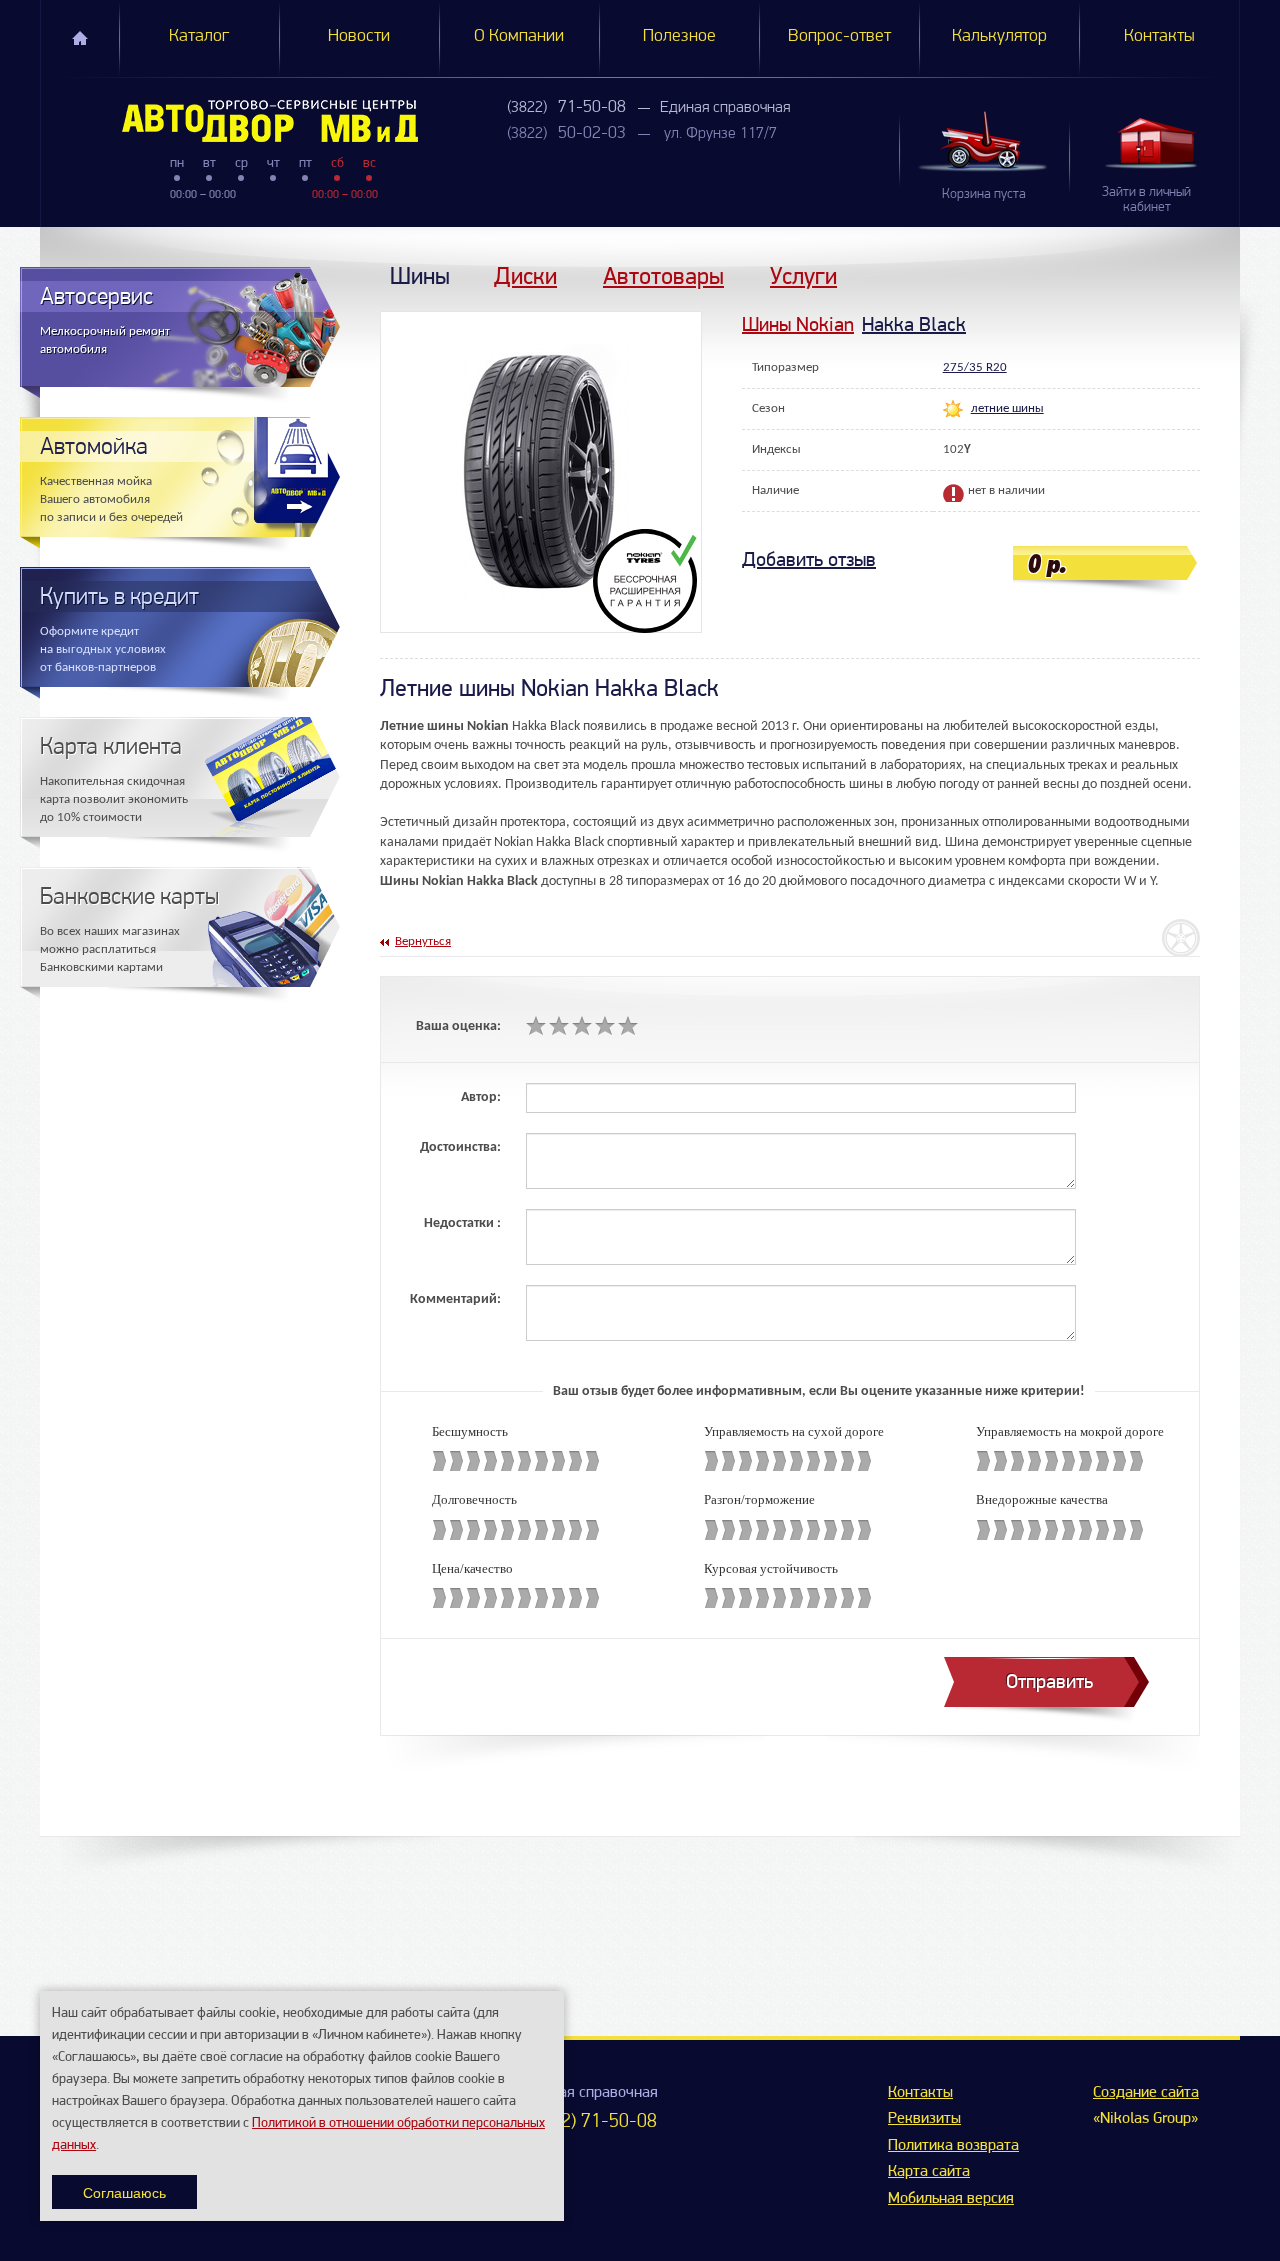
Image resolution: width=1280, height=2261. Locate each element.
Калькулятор (999, 37)
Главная (80, 38)
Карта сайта (929, 2172)
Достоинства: (460, 1147)
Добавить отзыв (809, 559)
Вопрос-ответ (839, 37)
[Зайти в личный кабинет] (1154, 142)
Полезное (679, 37)
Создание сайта (1146, 2093)
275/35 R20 (975, 367)
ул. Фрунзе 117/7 (720, 134)
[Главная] (229, 121)
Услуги (803, 275)
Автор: (481, 1097)
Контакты (1159, 37)
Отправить (1049, 1681)
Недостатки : (462, 1223)
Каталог (199, 37)
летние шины (1007, 408)
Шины (420, 275)
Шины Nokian (798, 324)
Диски (525, 275)
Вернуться (423, 941)
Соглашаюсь (124, 2192)
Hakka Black (914, 324)
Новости (359, 37)
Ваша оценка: (458, 1026)
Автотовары (663, 275)
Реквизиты (924, 2119)
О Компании (519, 37)
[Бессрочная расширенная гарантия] (647, 581)
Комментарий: (455, 1299)
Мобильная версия (951, 2199)
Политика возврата (953, 2146)
